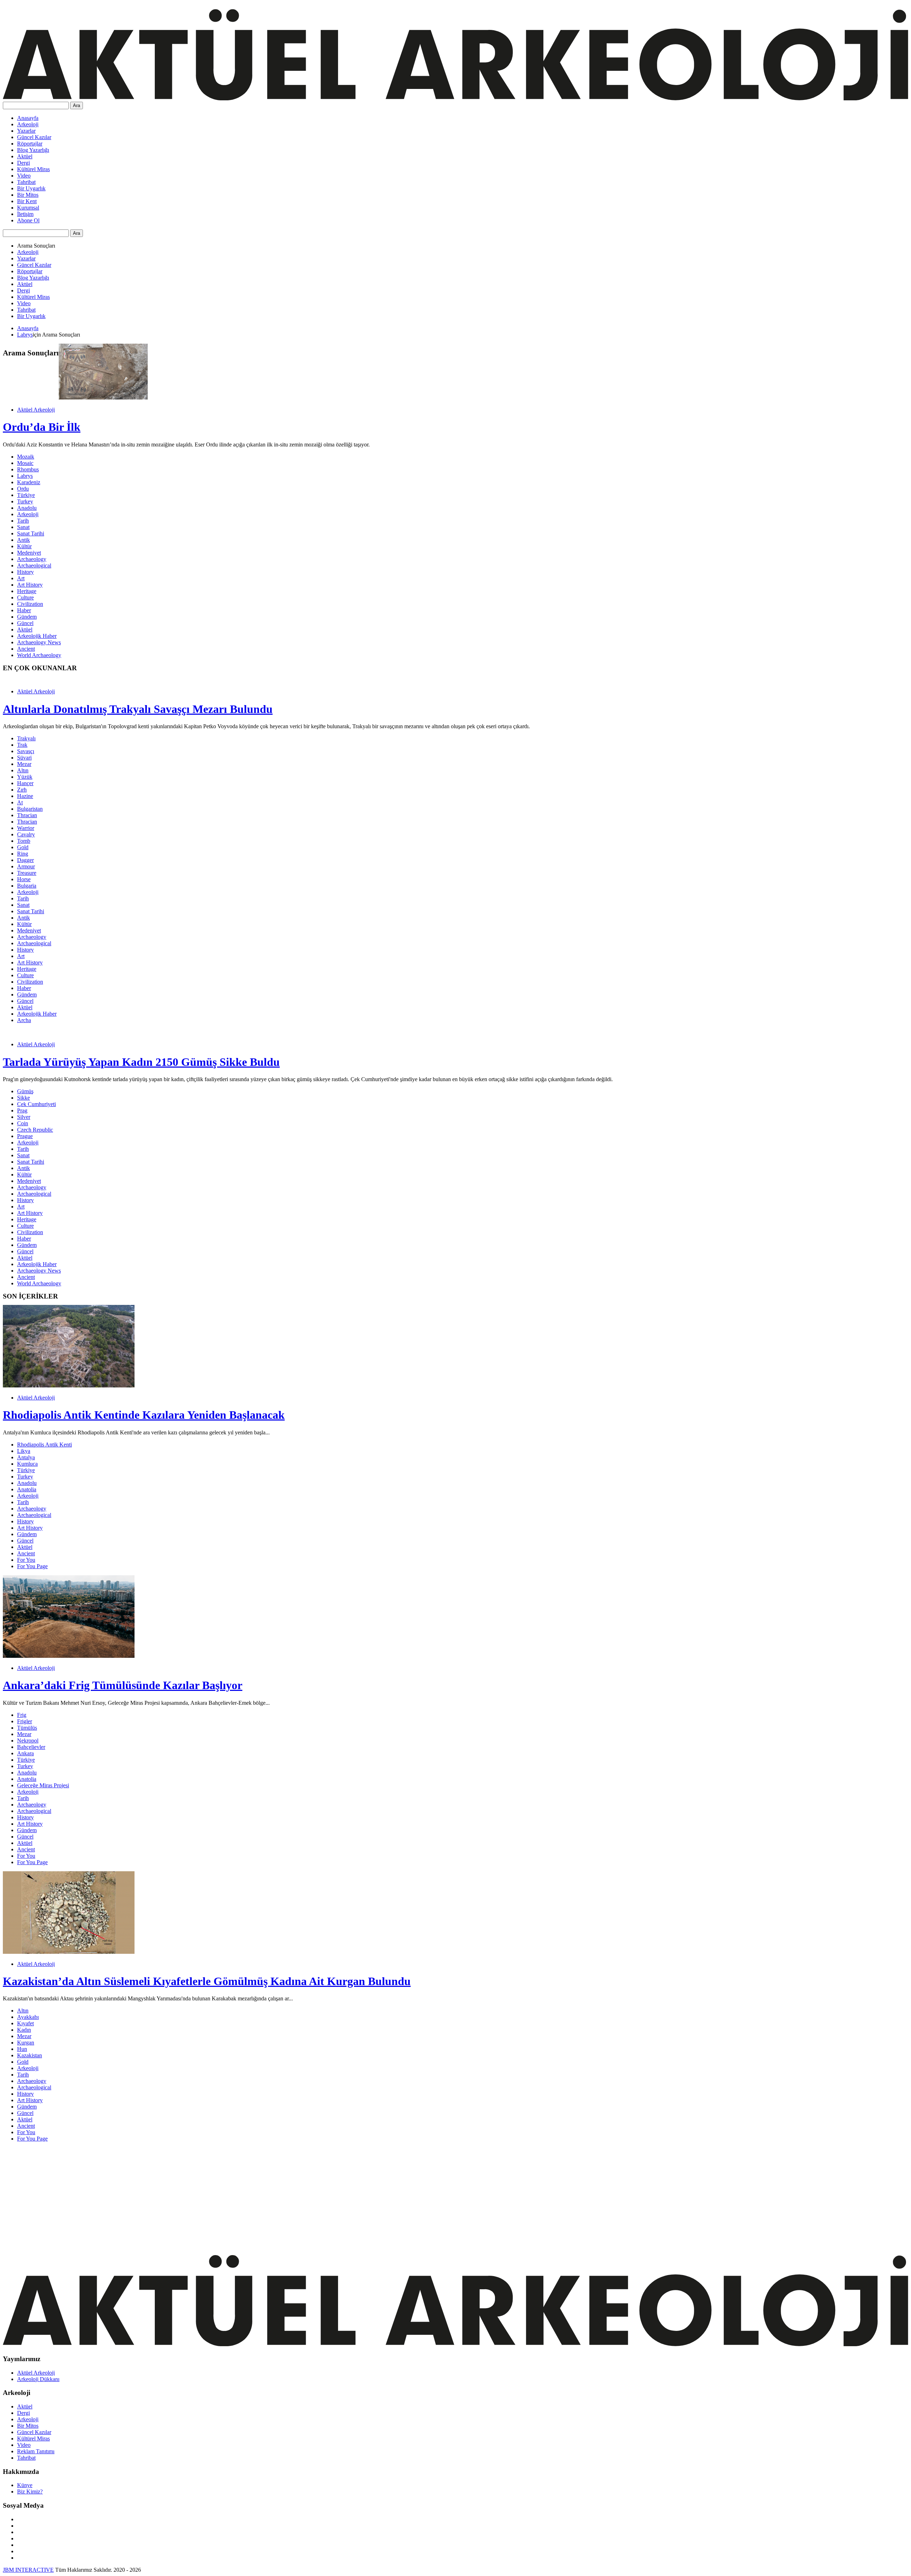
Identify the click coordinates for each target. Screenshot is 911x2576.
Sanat (23, 527)
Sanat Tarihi (31, 533)
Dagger (25, 860)
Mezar (24, 764)
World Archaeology (39, 655)
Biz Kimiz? (30, 2492)
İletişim (25, 214)
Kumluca (27, 1464)
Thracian (27, 815)
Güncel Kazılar (34, 137)
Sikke (23, 1098)
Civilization (30, 604)
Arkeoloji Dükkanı (38, 2379)
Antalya (26, 1457)
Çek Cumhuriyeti (36, 1104)
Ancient (26, 649)
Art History (30, 585)
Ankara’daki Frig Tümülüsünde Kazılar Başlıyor (123, 1685)
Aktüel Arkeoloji (36, 410)
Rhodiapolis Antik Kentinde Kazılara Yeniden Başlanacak (144, 1415)
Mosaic (25, 463)
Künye (25, 2485)
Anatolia (27, 1489)
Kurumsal (28, 208)
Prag (22, 1110)
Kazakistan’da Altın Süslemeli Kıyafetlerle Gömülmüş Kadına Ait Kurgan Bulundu (207, 1981)
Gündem (27, 617)
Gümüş (25, 1091)
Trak (22, 745)
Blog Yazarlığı (33, 150)
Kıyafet (25, 2023)
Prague (25, 1136)
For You (26, 1560)
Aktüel (25, 156)
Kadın (24, 2030)
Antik (23, 540)
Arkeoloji (28, 124)
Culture (25, 597)
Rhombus (28, 469)
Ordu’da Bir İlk (42, 427)
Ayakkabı (28, 2017)
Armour (26, 866)
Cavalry (26, 834)
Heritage (27, 591)
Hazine (25, 796)
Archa (24, 1020)
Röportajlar (30, 144)
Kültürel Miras (33, 169)
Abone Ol (28, 220)
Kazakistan (30, 2055)
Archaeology (32, 559)
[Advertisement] (216, 2197)
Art (21, 578)
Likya (24, 1451)
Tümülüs (27, 1728)
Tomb (24, 841)
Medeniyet (29, 553)
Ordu (23, 489)
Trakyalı (26, 738)
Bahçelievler (31, 1747)
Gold (23, 847)
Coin (23, 1123)
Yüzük (25, 777)
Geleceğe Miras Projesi (43, 1785)
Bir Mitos (28, 195)
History (25, 572)
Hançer (25, 783)
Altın (23, 770)
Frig (22, 1715)
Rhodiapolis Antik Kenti (44, 1445)
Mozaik (26, 457)
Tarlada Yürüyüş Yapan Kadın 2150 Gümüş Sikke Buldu (141, 1062)
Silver (24, 1117)
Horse (24, 879)
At (20, 802)
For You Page (32, 1566)
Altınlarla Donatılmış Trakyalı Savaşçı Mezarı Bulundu (138, 709)
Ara (77, 105)
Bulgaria (27, 886)
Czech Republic (35, 1130)
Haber (24, 610)
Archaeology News (39, 642)
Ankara (25, 1753)
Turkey (25, 501)
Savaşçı (26, 751)
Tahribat (26, 182)
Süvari (24, 758)
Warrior (26, 828)
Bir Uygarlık (31, 188)
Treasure (27, 873)
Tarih (23, 521)
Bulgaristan (30, 809)
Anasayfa (28, 118)
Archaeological (34, 565)
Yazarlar (26, 131)
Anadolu (27, 508)
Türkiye (26, 495)
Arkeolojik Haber (37, 636)
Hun (22, 2049)
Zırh (22, 790)
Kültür (24, 546)
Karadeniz (29, 482)
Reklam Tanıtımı (36, 2451)
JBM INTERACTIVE (28, 2570)
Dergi (23, 163)
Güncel (25, 623)
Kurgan (26, 2043)
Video (24, 176)
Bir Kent (27, 201)
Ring (23, 854)
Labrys (25, 335)
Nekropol (28, 1741)
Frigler (25, 1721)
